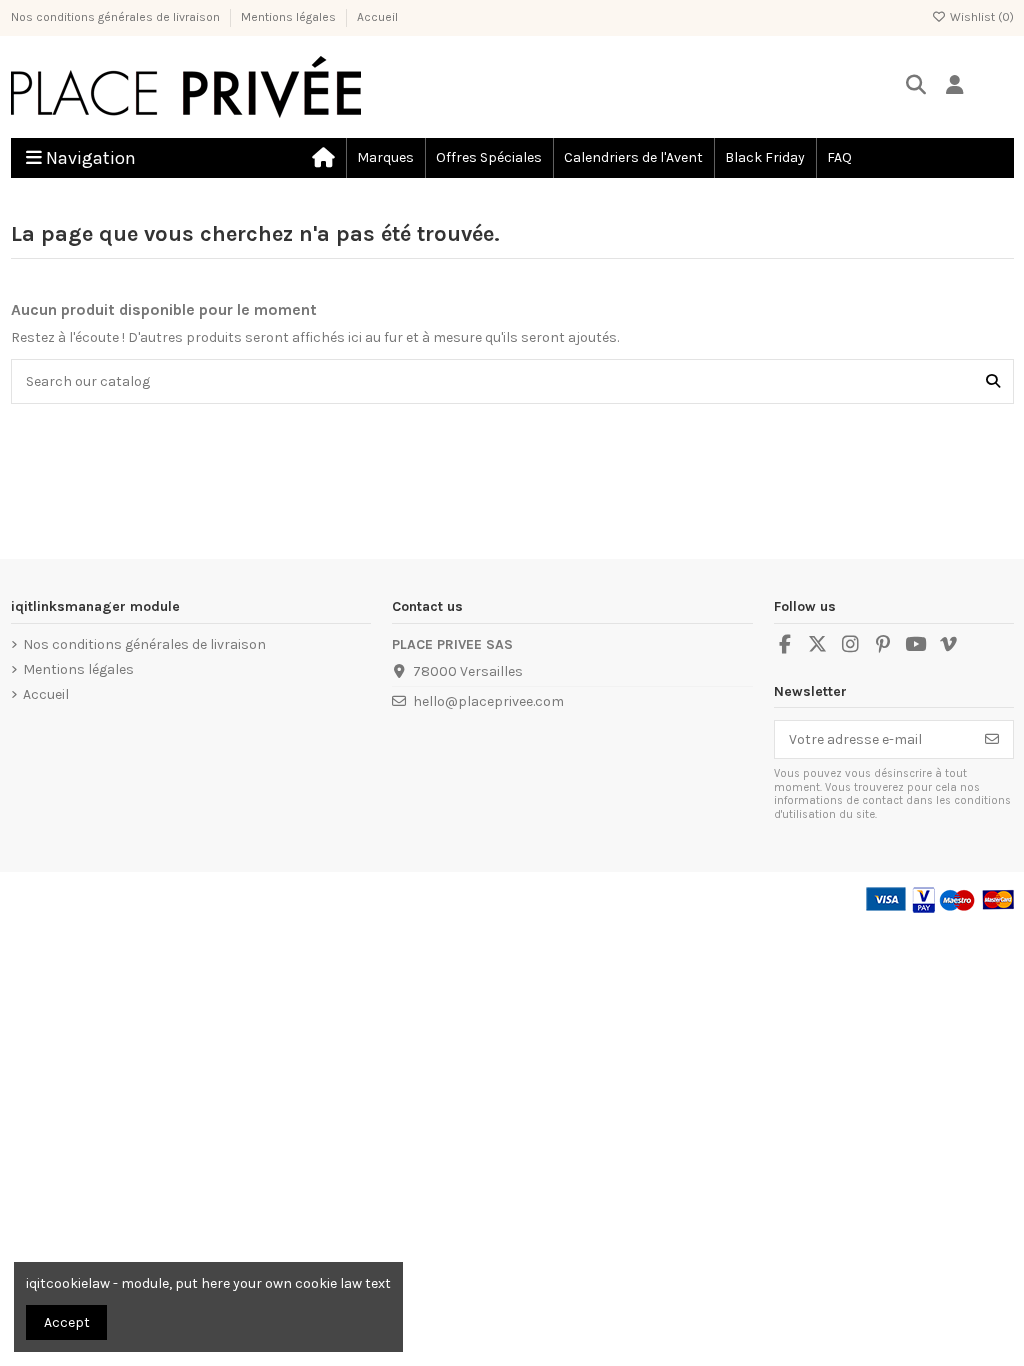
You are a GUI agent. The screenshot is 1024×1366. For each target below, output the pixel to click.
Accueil (377, 17)
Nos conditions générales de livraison (117, 17)
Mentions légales (290, 17)
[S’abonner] (992, 740)
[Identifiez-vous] (955, 86)
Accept (67, 1322)
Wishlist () (980, 17)
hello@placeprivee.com (488, 701)
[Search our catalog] (993, 381)
